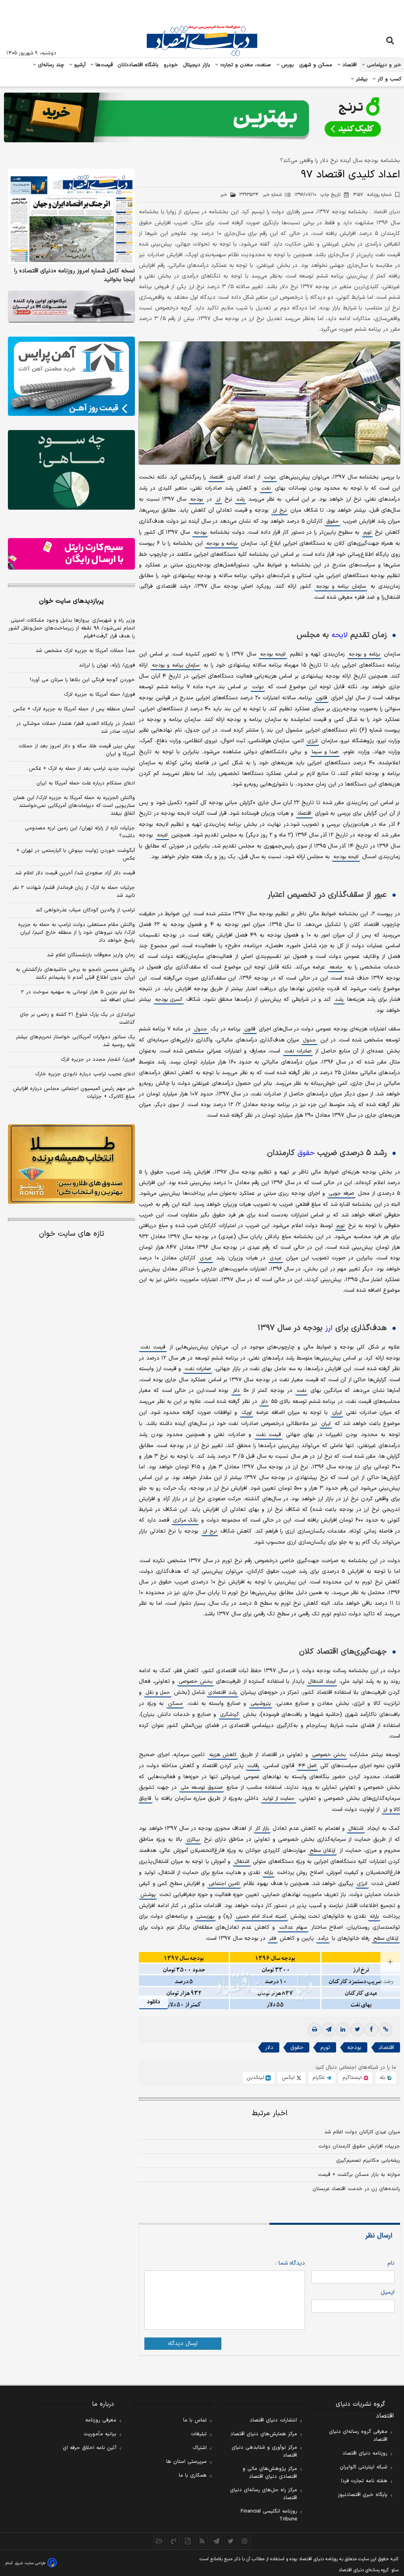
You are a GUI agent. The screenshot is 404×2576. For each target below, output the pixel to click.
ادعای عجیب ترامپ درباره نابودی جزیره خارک (85, 1074)
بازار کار (262, 1829)
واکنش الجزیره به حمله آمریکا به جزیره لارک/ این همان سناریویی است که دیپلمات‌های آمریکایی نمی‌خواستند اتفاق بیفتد (74, 806)
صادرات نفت (298, 1051)
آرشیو (79, 65)
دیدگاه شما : (290, 2263)
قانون (322, 698)
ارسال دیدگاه (183, 2344)
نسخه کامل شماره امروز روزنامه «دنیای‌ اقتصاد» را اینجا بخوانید (75, 276)
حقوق (333, 522)
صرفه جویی (341, 1194)
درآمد (323, 1939)
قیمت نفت (153, 1347)
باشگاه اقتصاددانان (138, 65)
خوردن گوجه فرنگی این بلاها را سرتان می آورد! (82, 680)
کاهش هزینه (223, 1755)
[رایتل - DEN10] (71, 554)
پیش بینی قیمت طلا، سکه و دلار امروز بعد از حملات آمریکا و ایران (77, 750)
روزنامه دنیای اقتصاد (365, 2453)
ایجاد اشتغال (322, 1682)
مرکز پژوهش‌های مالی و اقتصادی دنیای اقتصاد (270, 2473)
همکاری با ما (193, 2475)
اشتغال (356, 1829)
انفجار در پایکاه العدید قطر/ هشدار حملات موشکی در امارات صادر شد (76, 728)
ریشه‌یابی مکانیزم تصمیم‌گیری (368, 2161)
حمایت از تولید (279, 1799)
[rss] (202, 2541)
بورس (287, 65)
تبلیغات (199, 2434)
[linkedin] (343, 2030)
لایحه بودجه (273, 654)
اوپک (247, 1413)
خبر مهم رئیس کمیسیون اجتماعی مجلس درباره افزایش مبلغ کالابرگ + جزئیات (74, 1093)
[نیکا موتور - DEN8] (71, 306)
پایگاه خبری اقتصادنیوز (363, 2495)
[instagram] (245, 2541)
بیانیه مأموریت (100, 2434)
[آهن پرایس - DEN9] (71, 376)
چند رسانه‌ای (50, 65)
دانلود (153, 2002)
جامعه (336, 967)
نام (391, 2263)
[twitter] (357, 2030)
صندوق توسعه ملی (201, 1788)
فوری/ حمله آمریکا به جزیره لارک (99, 695)
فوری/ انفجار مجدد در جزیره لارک (98, 1060)
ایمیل (388, 2292)
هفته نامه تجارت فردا (364, 2481)
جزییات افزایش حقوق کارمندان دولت (359, 2146)
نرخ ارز (280, 510)
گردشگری (229, 1715)
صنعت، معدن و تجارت (245, 65)
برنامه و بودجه (222, 544)
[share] (188, 2541)
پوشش (148, 1895)
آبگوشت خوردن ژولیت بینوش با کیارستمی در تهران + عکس (76, 855)
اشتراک (200, 2448)
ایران (337, 1413)
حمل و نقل (158, 1693)
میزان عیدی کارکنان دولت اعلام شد (362, 2132)
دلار (236, 1391)
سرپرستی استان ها (186, 2462)
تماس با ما (195, 2420)
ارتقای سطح (323, 1851)
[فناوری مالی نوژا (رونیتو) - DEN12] (71, 1164)
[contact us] (174, 2541)
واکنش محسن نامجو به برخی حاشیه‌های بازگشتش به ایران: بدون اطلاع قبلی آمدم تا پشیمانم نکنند (75, 974)
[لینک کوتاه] (385, 2030)
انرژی (312, 741)
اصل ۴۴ (308, 1766)
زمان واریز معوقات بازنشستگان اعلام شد (91, 955)
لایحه (339, 635)
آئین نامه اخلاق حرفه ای (90, 2448)
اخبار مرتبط (270, 2113)
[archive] (159, 2541)
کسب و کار (389, 79)
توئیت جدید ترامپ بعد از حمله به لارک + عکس (82, 769)
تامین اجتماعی (224, 1884)
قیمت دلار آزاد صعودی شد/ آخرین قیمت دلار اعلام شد (75, 873)
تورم (367, 533)
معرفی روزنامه (101, 2420)
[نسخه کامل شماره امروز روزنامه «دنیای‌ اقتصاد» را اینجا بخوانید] (71, 216)
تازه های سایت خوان (72, 1234)
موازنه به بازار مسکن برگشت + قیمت (359, 2175)
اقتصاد (349, 65)
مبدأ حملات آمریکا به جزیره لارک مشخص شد (85, 651)
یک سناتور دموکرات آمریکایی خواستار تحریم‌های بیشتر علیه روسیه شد (75, 1041)
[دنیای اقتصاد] (202, 41)
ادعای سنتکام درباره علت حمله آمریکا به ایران (86, 783)
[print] (314, 2030)
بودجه (196, 499)
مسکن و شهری (316, 65)
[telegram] (329, 2030)
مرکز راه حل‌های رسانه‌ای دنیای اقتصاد (264, 2494)
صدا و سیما (325, 752)
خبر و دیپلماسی (383, 65)
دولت (270, 477)
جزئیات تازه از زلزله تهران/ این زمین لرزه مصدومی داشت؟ (80, 832)
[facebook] (371, 2030)
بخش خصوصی (195, 1682)
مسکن (175, 1704)
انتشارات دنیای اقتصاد (273, 2420)
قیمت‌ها (103, 65)
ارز (218, 499)
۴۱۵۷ (372, 195)
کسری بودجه (169, 1000)
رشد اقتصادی (222, 1693)
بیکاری (193, 1840)
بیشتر (361, 79)
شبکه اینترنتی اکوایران (364, 2467)
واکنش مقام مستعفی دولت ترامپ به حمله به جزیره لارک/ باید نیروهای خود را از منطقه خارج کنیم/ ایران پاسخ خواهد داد (77, 933)
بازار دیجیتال (197, 65)
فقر (273, 1939)
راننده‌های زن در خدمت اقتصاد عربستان (356, 2189)
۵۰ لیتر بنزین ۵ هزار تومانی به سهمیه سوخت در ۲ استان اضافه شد (78, 996)
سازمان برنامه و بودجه (341, 587)
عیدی (276, 1258)
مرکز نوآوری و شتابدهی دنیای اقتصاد (264, 2451)
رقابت (253, 1766)
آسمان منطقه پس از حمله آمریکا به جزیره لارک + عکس (74, 709)
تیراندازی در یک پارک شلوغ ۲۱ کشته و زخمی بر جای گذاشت (77, 1019)
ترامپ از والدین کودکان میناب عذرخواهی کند (85, 910)
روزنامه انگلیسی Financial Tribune (269, 2515)
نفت (266, 488)
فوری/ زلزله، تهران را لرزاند (107, 665)
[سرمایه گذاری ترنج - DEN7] (202, 117)
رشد (240, 499)
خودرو (171, 65)
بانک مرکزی (185, 1520)
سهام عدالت (293, 1928)
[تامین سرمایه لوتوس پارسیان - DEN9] (71, 470)
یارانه (268, 1873)
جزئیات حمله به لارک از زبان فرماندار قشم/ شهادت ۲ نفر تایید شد (74, 892)
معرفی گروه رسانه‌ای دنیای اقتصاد (358, 2436)
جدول (201, 1029)
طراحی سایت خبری (30, 2563)
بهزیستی (205, 1917)
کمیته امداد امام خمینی (261, 1917)
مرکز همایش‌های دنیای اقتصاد (264, 2434)
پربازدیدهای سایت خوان (71, 601)
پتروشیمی (261, 1704)
